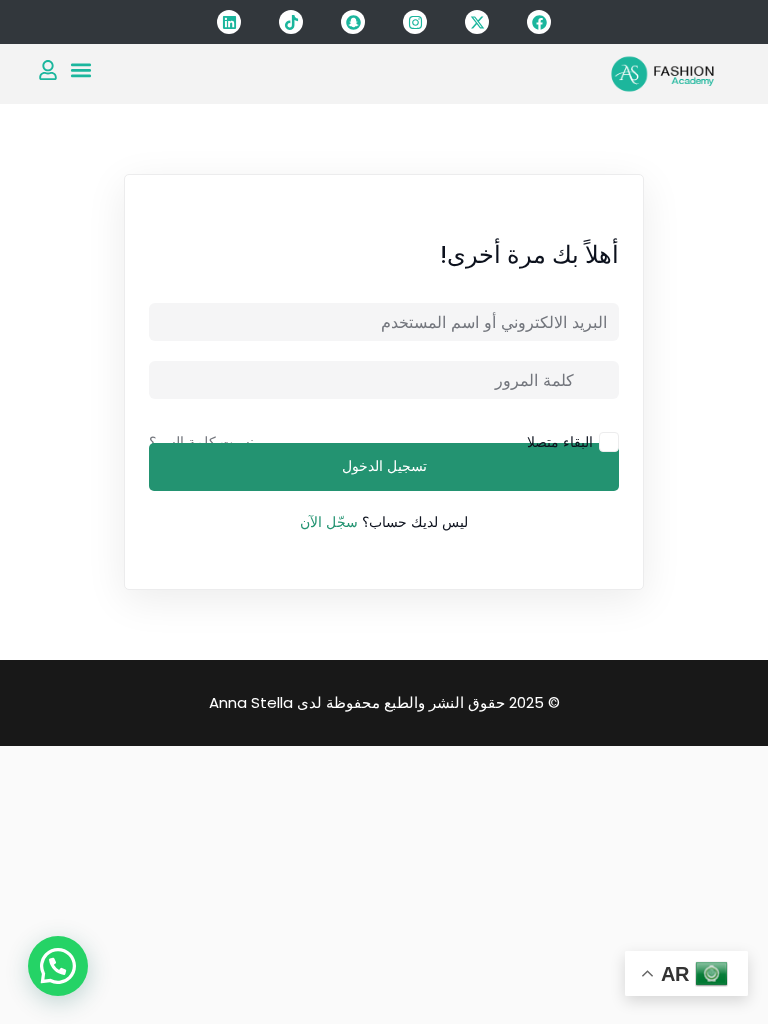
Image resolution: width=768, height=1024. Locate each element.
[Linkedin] (229, 22)
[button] (80, 69)
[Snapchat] (353, 22)
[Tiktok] (291, 22)
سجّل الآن (329, 522)
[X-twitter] (477, 22)
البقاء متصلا (560, 441)
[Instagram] (415, 22)
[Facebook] (539, 22)
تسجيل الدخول (384, 467)
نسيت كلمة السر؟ (201, 442)
